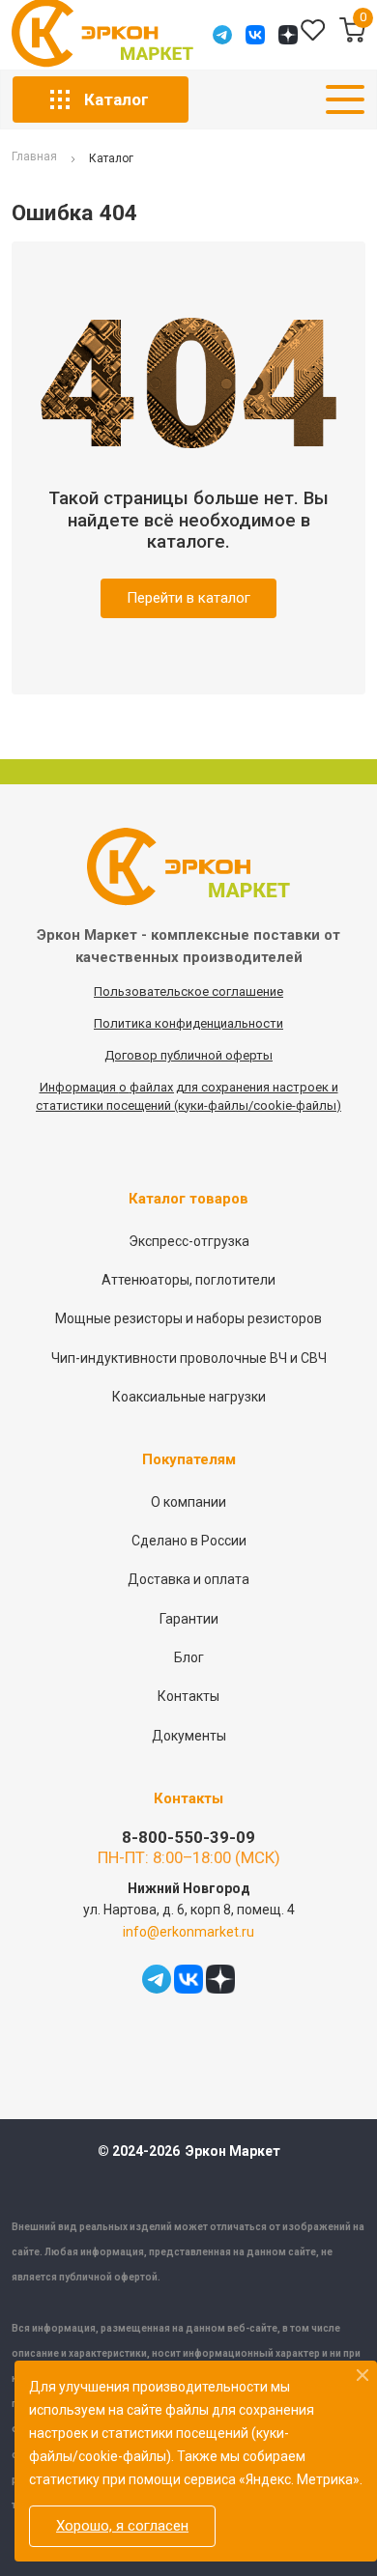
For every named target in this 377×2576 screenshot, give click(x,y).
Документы (189, 1736)
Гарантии (189, 1619)
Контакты (188, 1696)
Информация (79, 1087)
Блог (189, 1657)
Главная (34, 157)
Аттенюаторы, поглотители (188, 1280)
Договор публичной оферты (188, 1055)
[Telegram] (222, 35)
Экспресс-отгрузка (189, 1241)
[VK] (255, 35)
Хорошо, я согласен (122, 2526)
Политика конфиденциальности (188, 1023)
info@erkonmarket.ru (188, 1932)
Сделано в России (189, 1541)
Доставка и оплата (188, 1579)
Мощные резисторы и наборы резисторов (188, 1318)
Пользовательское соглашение (188, 991)
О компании (188, 1502)
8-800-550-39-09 (188, 1837)
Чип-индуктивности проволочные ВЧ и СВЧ (189, 1358)
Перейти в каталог (188, 598)
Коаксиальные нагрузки (189, 1397)
